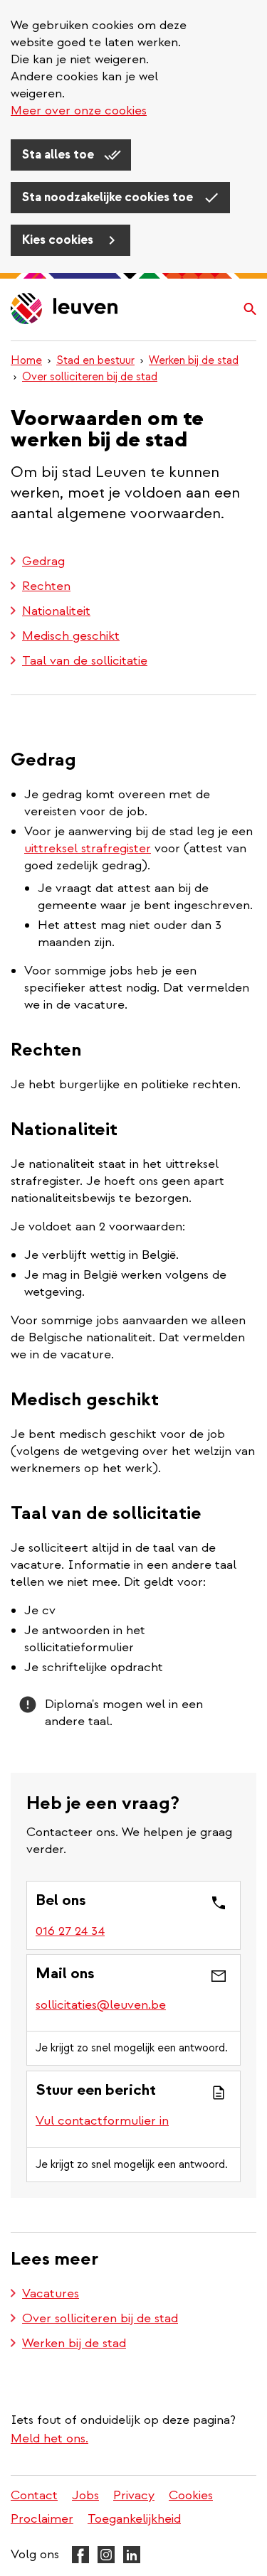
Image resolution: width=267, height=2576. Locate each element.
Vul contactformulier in (102, 2121)
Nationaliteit (56, 611)
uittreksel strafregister (88, 848)
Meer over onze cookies (79, 111)
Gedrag (43, 561)
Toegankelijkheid (134, 2519)
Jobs (85, 2495)
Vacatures (51, 2293)
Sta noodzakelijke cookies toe (109, 197)
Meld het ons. (49, 2438)
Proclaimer (42, 2519)
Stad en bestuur (95, 360)
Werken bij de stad (194, 360)
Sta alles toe (59, 155)
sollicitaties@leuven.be (101, 2005)
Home (26, 360)
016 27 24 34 (70, 1931)
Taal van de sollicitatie (85, 661)
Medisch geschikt (71, 636)
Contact (34, 2495)
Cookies (191, 2495)
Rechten (46, 586)
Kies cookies (59, 240)
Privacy (134, 2495)
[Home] (65, 310)
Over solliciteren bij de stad (90, 377)
